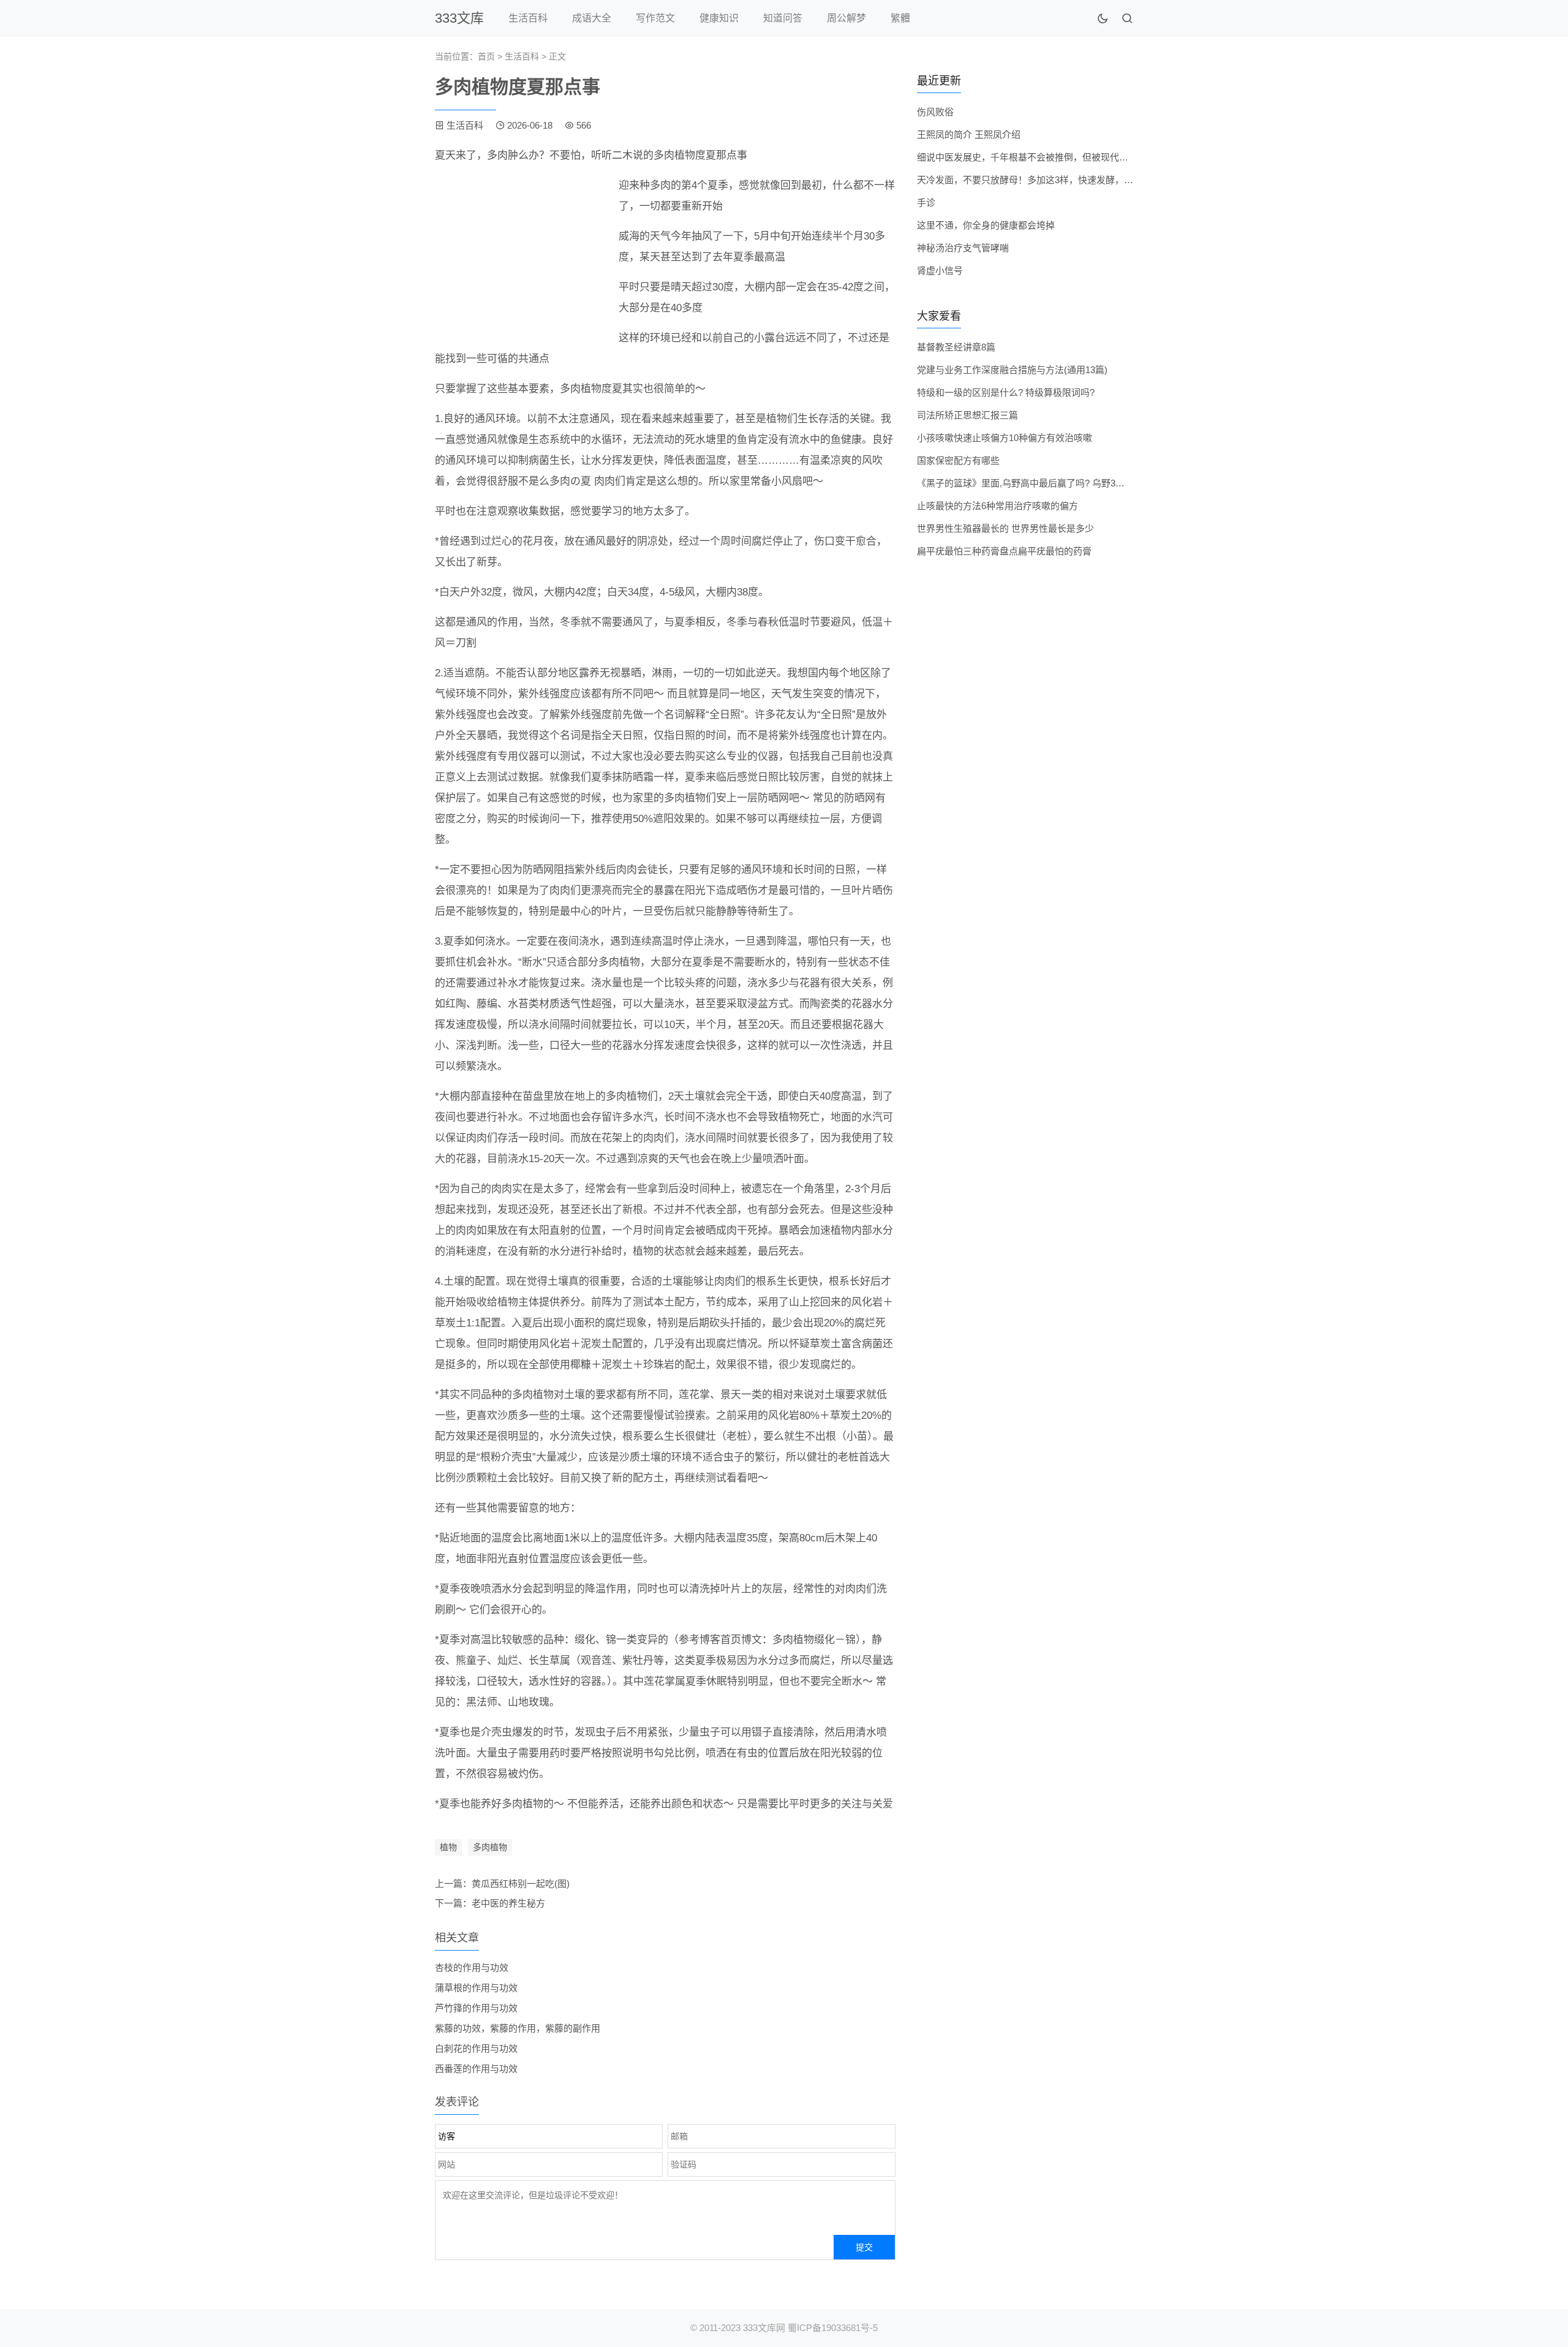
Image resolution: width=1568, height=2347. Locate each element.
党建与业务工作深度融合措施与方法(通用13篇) (1012, 370)
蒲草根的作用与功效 (476, 1988)
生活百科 (528, 18)
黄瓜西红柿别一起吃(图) (521, 1884)
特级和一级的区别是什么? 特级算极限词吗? (1006, 392)
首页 (486, 56)
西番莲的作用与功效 (476, 2069)
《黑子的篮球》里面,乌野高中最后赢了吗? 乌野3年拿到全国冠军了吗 (1057, 483)
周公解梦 (846, 18)
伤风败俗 (935, 112)
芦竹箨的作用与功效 (476, 2008)
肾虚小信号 (940, 270)
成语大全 (592, 18)
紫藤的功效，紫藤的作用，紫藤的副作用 (518, 2028)
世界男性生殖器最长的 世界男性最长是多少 (1005, 528)
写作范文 (655, 18)
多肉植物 (490, 1847)
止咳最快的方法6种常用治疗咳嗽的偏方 (997, 506)
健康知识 (719, 18)
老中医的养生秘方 (508, 1903)
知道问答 (783, 18)
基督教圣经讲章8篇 (956, 347)
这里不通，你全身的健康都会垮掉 (986, 225)
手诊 (926, 202)
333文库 (459, 18)
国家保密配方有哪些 (958, 460)
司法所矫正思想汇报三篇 (967, 415)
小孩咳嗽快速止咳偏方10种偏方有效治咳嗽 (1005, 438)
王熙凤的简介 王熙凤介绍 (969, 134)
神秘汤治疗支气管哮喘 (963, 248)
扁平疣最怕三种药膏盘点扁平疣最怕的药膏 (1004, 551)
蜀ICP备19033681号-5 (833, 2328)
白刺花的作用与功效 (476, 2048)
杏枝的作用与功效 (472, 1967)
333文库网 (764, 2328)
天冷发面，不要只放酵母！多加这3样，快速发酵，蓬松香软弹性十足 (1057, 180)
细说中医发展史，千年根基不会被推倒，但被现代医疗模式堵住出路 (1055, 157)
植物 (448, 1847)
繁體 (900, 18)
